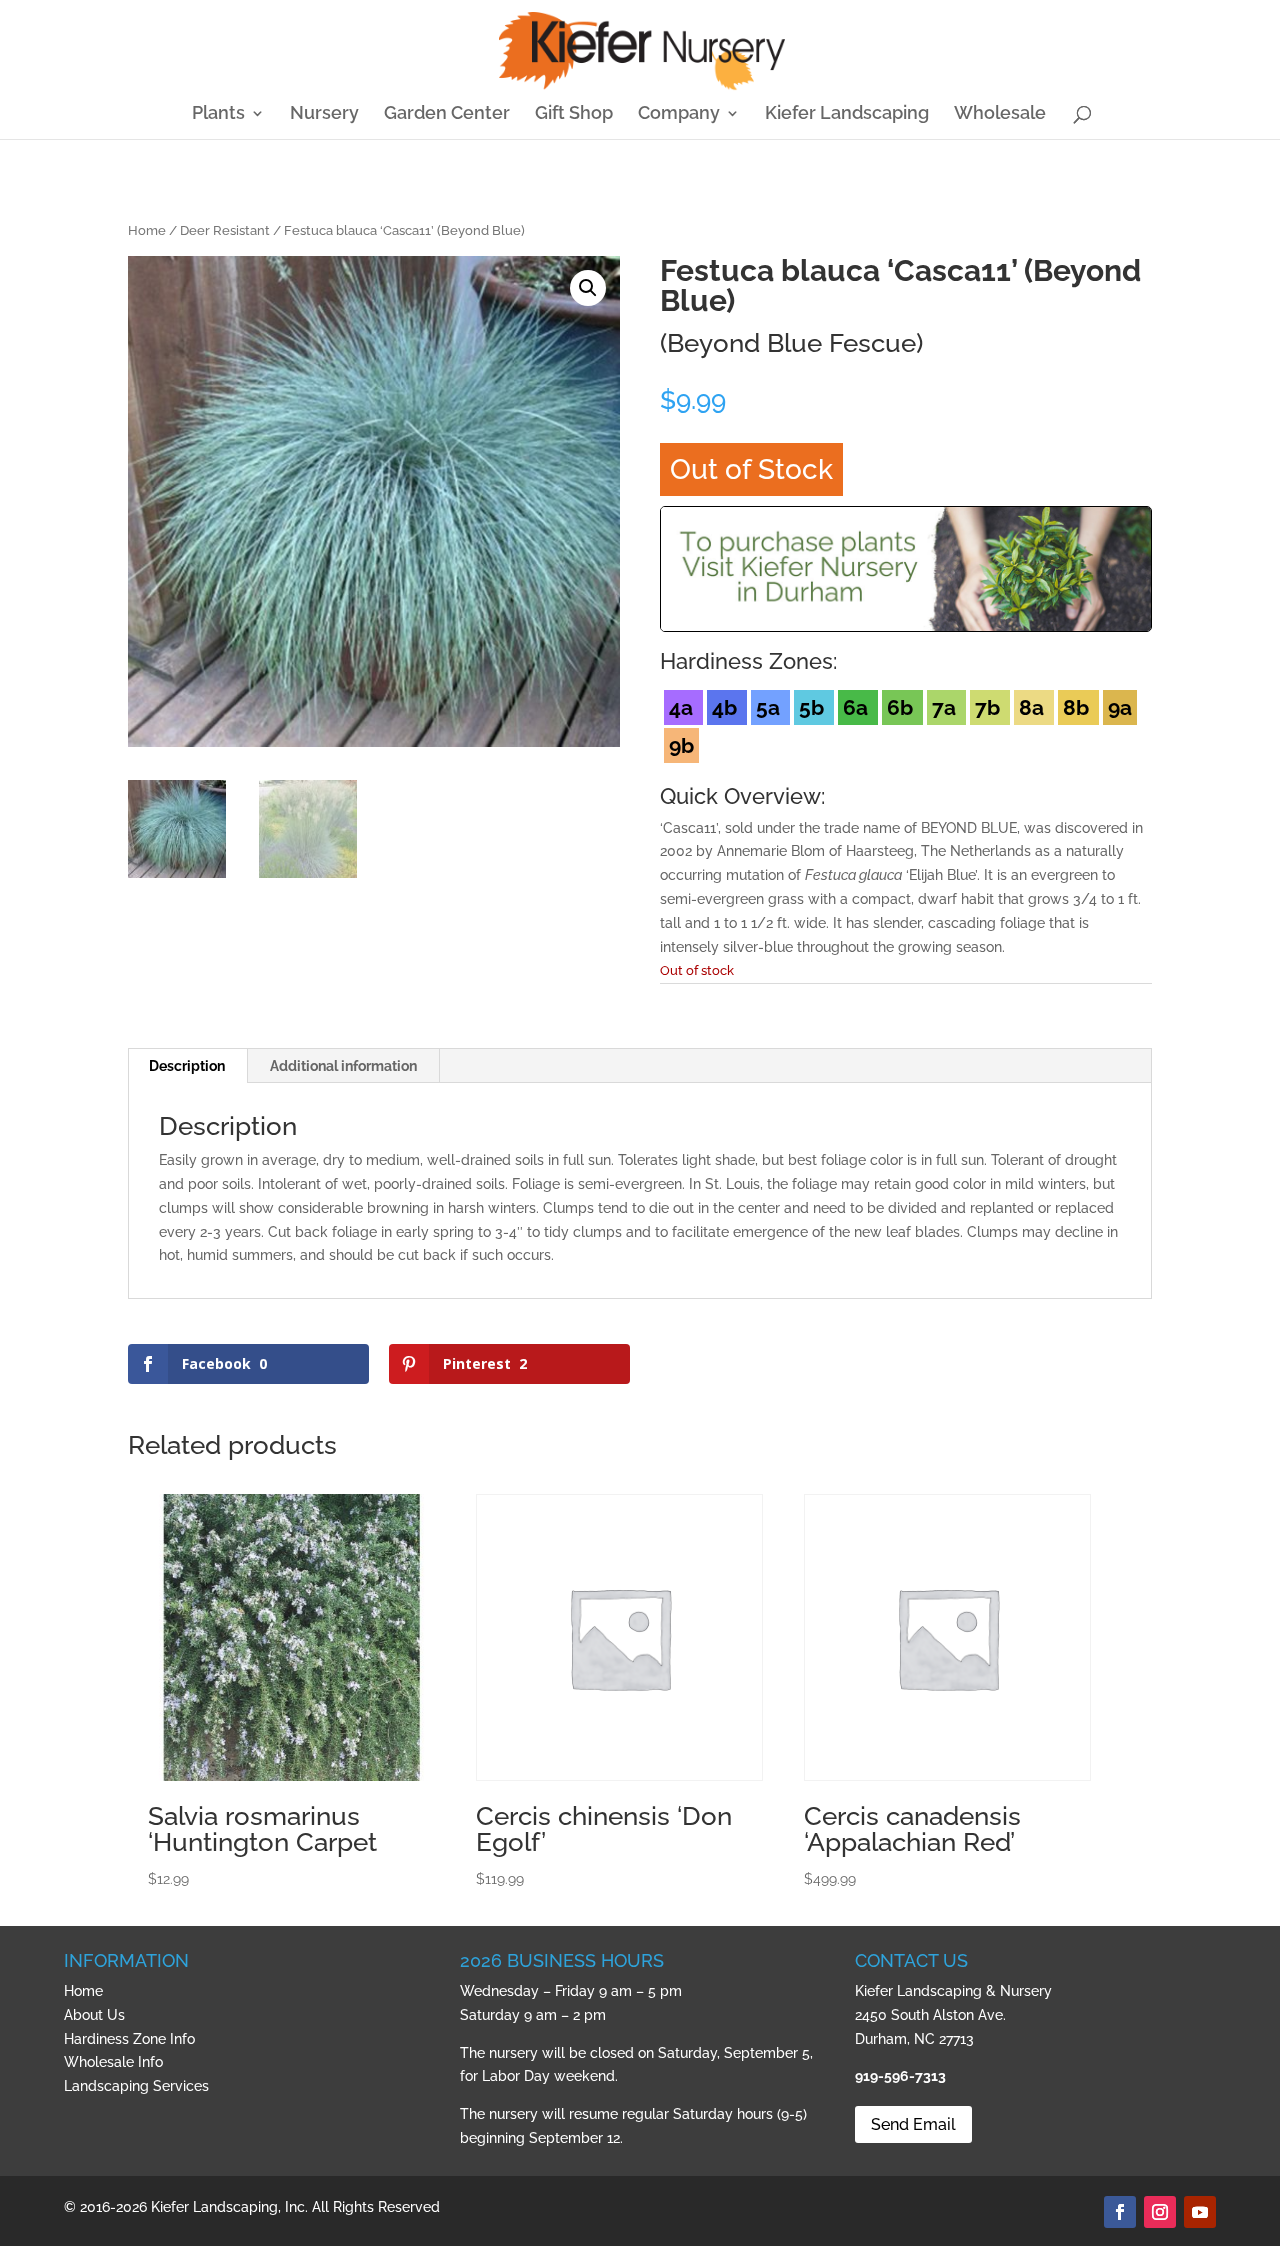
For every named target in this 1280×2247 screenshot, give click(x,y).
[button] (588, 288)
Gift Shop (574, 114)
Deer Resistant (225, 230)
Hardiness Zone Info (129, 2039)
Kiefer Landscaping (847, 114)
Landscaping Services (136, 2086)
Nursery (324, 114)
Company (679, 114)
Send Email (913, 2124)
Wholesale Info (113, 2062)
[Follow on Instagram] (1160, 2212)
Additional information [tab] (343, 1066)
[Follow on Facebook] (1120, 2212)
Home (147, 230)
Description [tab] (187, 1066)
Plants (218, 114)
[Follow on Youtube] (1200, 2212)
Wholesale (1000, 114)
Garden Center (447, 114)
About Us (94, 2015)
